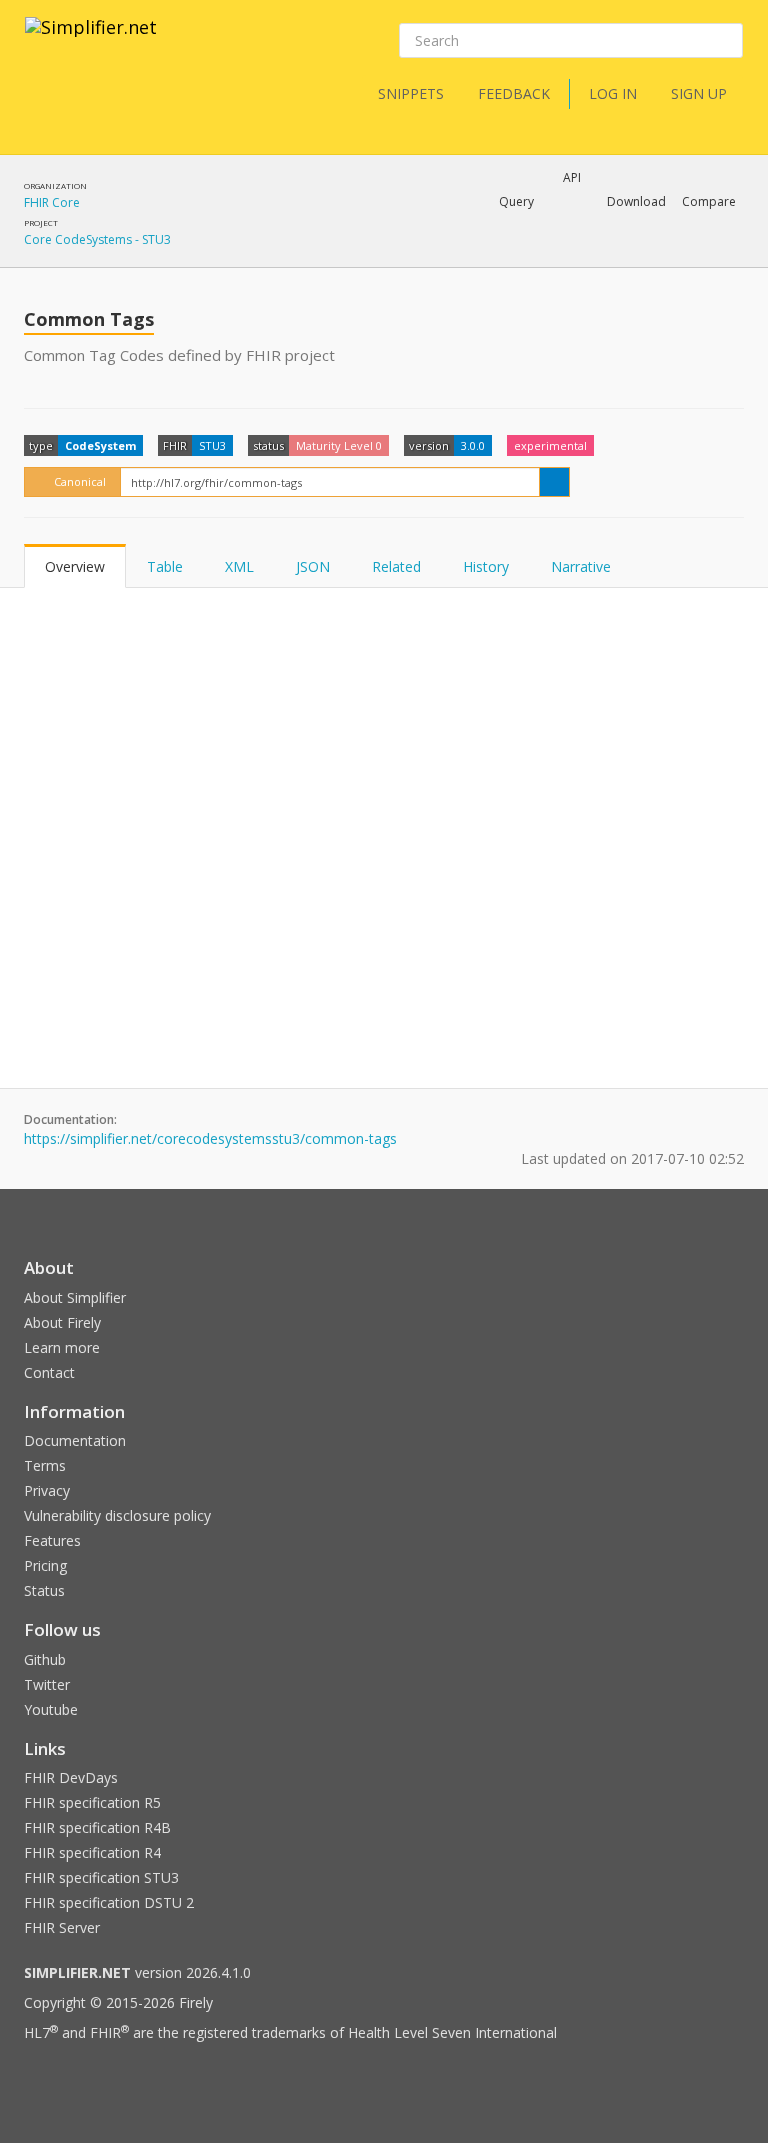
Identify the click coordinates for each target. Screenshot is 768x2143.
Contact (49, 1372)
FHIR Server (62, 1927)
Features (52, 1540)
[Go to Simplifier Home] (91, 40)
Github (45, 1659)
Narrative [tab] (581, 566)
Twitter (47, 1684)
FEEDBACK (514, 93)
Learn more (62, 1347)
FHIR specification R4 (92, 1852)
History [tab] (486, 566)
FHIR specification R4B (97, 1827)
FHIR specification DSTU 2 (109, 1902)
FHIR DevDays (71, 1777)
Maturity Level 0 (339, 445)
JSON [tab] (313, 566)
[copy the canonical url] (554, 482)
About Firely (62, 1322)
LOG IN (613, 93)
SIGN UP (699, 93)
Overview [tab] (75, 566)
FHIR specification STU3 (101, 1877)
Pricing (45, 1565)
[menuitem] (659, 254)
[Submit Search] (726, 41)
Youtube (51, 1709)
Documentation (75, 1440)
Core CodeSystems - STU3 (97, 239)
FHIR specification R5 (92, 1802)
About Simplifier (75, 1297)
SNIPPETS (411, 93)
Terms (45, 1465)
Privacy (47, 1490)
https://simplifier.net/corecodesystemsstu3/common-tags (210, 1138)
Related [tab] (396, 566)
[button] (516, 202)
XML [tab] (239, 566)
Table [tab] (165, 566)
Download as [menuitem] (538, 254)
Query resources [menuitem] (393, 254)
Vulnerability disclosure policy (117, 1515)
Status (44, 1590)
